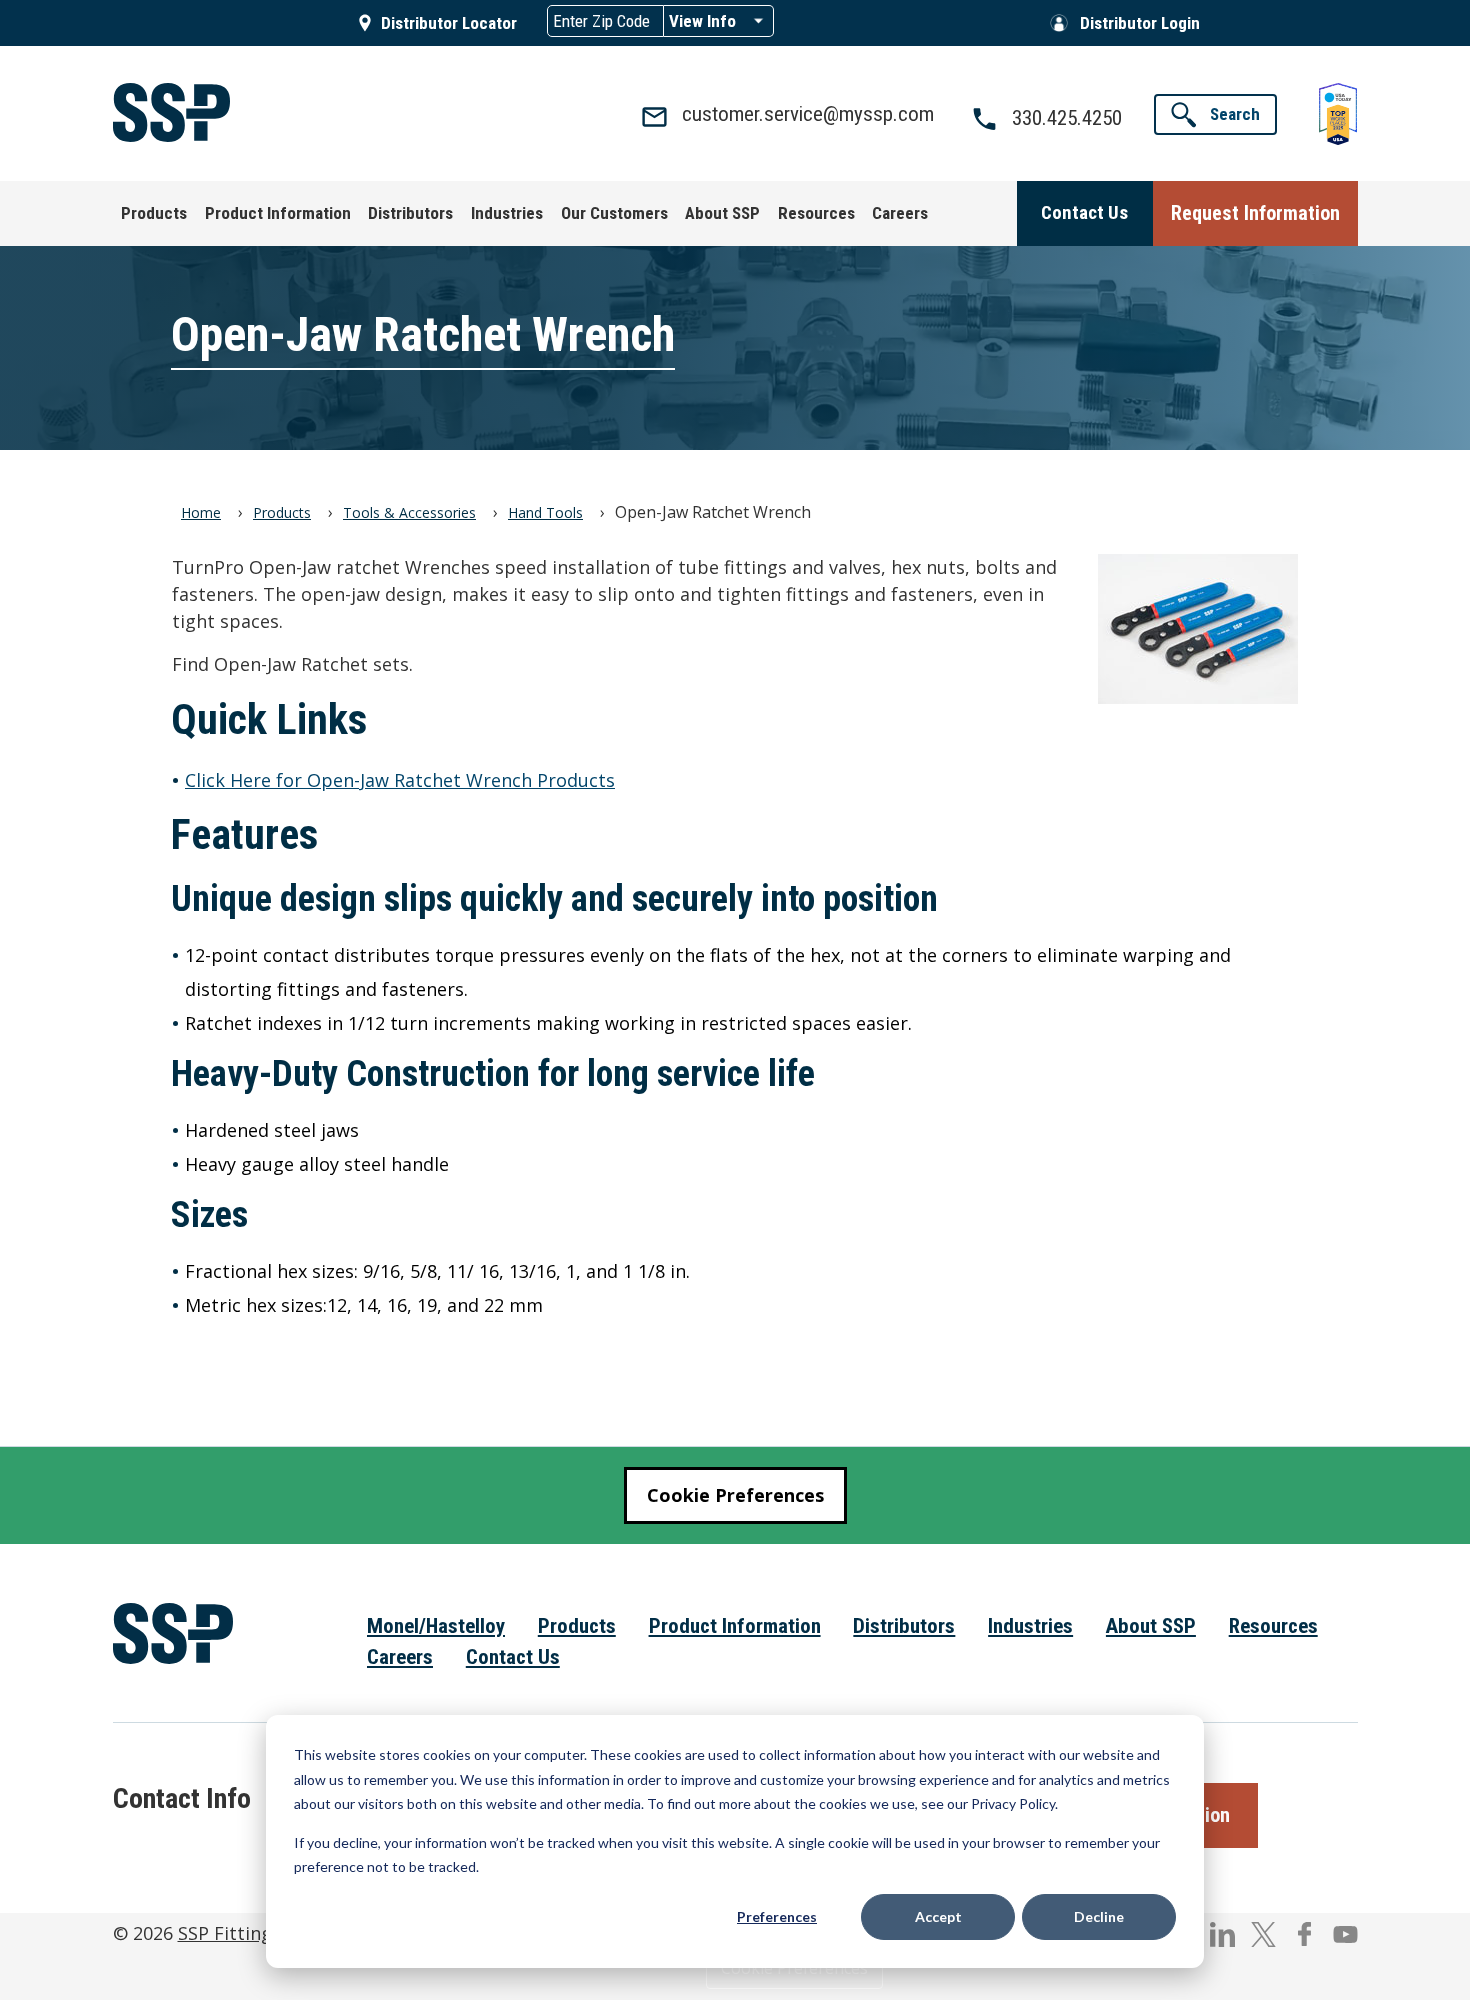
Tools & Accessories (409, 512)
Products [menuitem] (577, 1626)
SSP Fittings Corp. (255, 1933)
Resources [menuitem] (1273, 1626)
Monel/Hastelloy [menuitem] (436, 1626)
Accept (938, 1916)
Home (201, 512)
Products (282, 512)
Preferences (777, 1916)
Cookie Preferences (735, 1495)
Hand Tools (545, 512)
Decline (1099, 1916)
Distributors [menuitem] (904, 1626)
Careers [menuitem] (400, 1657)
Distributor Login (1140, 23)
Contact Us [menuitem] (513, 1657)
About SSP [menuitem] (1151, 1626)
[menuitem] (155, 213)
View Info (702, 21)
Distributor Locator (449, 23)
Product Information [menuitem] (735, 1626)
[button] (1215, 114)
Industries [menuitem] (1030, 1626)
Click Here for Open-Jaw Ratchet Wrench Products (400, 780)
